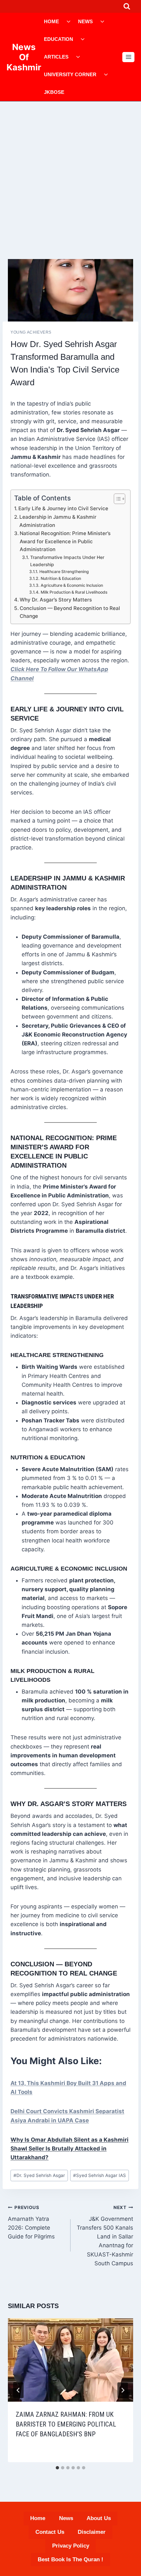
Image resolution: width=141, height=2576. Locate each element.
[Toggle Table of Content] (116, 499)
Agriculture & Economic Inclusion (72, 585)
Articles (56, 57)
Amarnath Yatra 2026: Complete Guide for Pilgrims (31, 2222)
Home (51, 21)
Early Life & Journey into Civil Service (63, 508)
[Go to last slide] (18, 2390)
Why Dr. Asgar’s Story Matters (56, 600)
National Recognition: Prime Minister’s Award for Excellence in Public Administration (65, 541)
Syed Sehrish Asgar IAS (100, 2175)
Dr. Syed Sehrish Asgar (39, 2175)
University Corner (70, 74)
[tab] (57, 2468)
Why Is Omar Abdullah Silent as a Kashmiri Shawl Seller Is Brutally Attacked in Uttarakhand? (70, 2149)
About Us (99, 2518)
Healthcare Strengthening (64, 572)
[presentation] (70, 2360)
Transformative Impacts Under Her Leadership (67, 561)
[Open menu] (128, 57)
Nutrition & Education (61, 578)
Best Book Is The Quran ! (70, 2559)
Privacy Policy (71, 2546)
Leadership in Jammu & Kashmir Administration (58, 521)
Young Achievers (31, 332)
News (85, 21)
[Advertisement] (70, 175)
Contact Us (50, 2532)
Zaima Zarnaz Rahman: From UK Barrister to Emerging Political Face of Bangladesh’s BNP (66, 2424)
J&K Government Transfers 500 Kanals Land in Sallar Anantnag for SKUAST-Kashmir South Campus (105, 2236)
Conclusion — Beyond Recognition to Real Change (70, 612)
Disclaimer (92, 2532)
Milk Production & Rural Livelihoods (74, 592)
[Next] (123, 2390)
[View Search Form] (127, 6)
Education (59, 39)
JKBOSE (54, 92)
